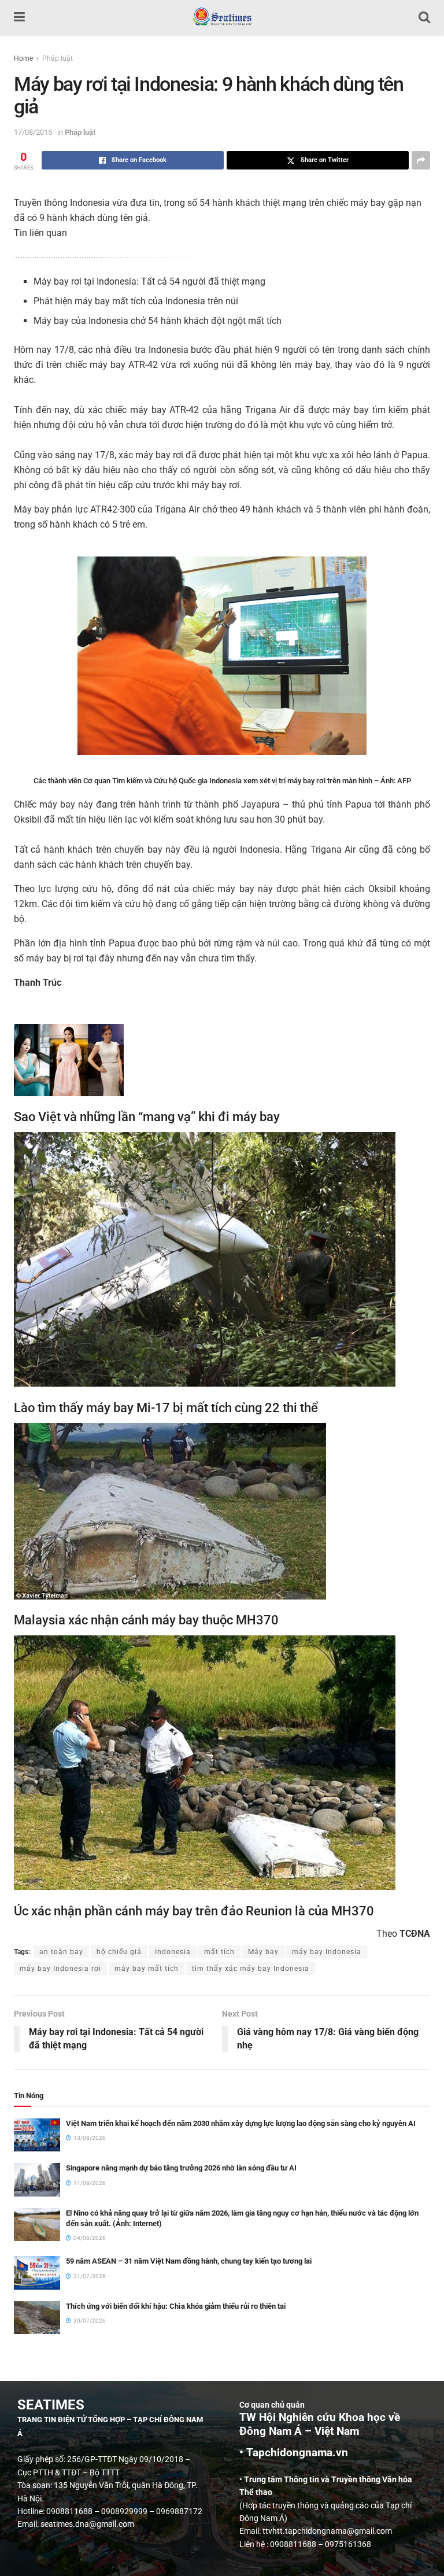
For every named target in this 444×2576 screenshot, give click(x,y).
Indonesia (173, 1952)
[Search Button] (424, 17)
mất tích (219, 1952)
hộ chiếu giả (119, 1952)
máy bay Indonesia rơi (60, 1969)
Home (23, 58)
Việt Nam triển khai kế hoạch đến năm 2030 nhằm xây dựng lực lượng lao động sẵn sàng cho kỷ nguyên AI (241, 2123)
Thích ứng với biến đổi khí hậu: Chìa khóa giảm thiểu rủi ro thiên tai (176, 2306)
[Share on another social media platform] (421, 160)
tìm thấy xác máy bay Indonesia (251, 1969)
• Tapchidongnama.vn (294, 2453)
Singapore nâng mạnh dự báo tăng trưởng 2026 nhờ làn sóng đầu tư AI (181, 2168)
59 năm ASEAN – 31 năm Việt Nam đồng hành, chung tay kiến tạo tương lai (189, 2261)
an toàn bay (61, 1952)
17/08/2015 (33, 132)
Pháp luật (58, 58)
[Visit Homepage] (222, 17)
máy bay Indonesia (327, 1952)
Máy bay (263, 1952)
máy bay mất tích (147, 1969)
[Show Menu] (19, 17)
